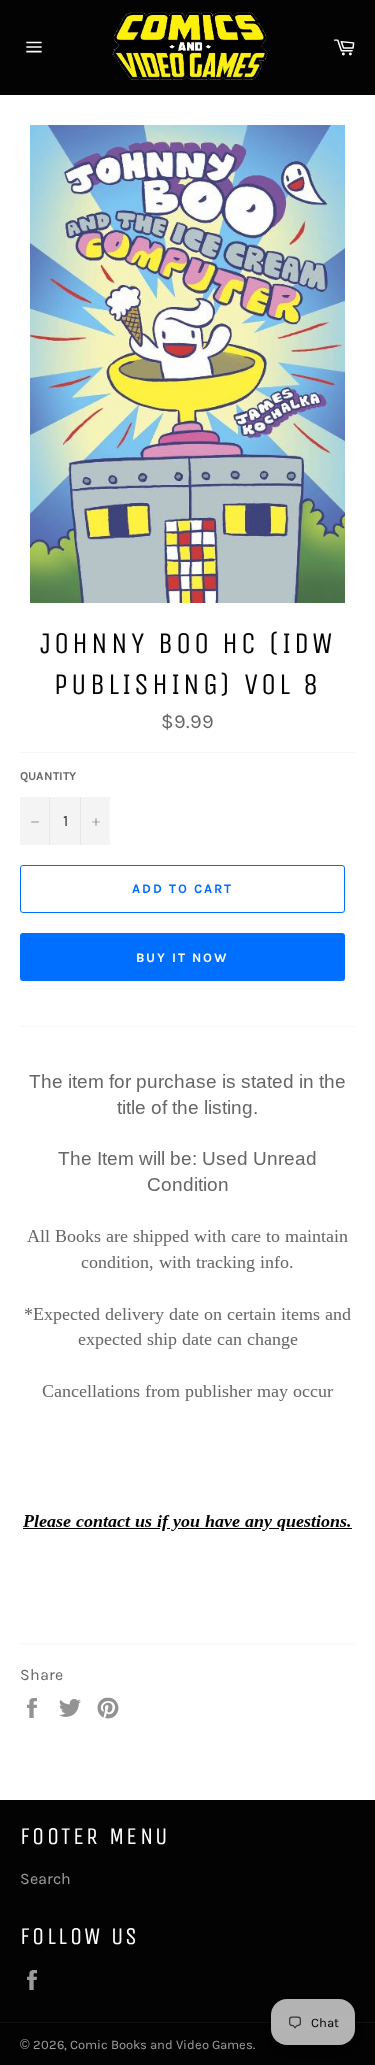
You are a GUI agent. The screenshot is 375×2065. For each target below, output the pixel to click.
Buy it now (182, 957)
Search (45, 1878)
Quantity (48, 776)
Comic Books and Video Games (161, 2044)
